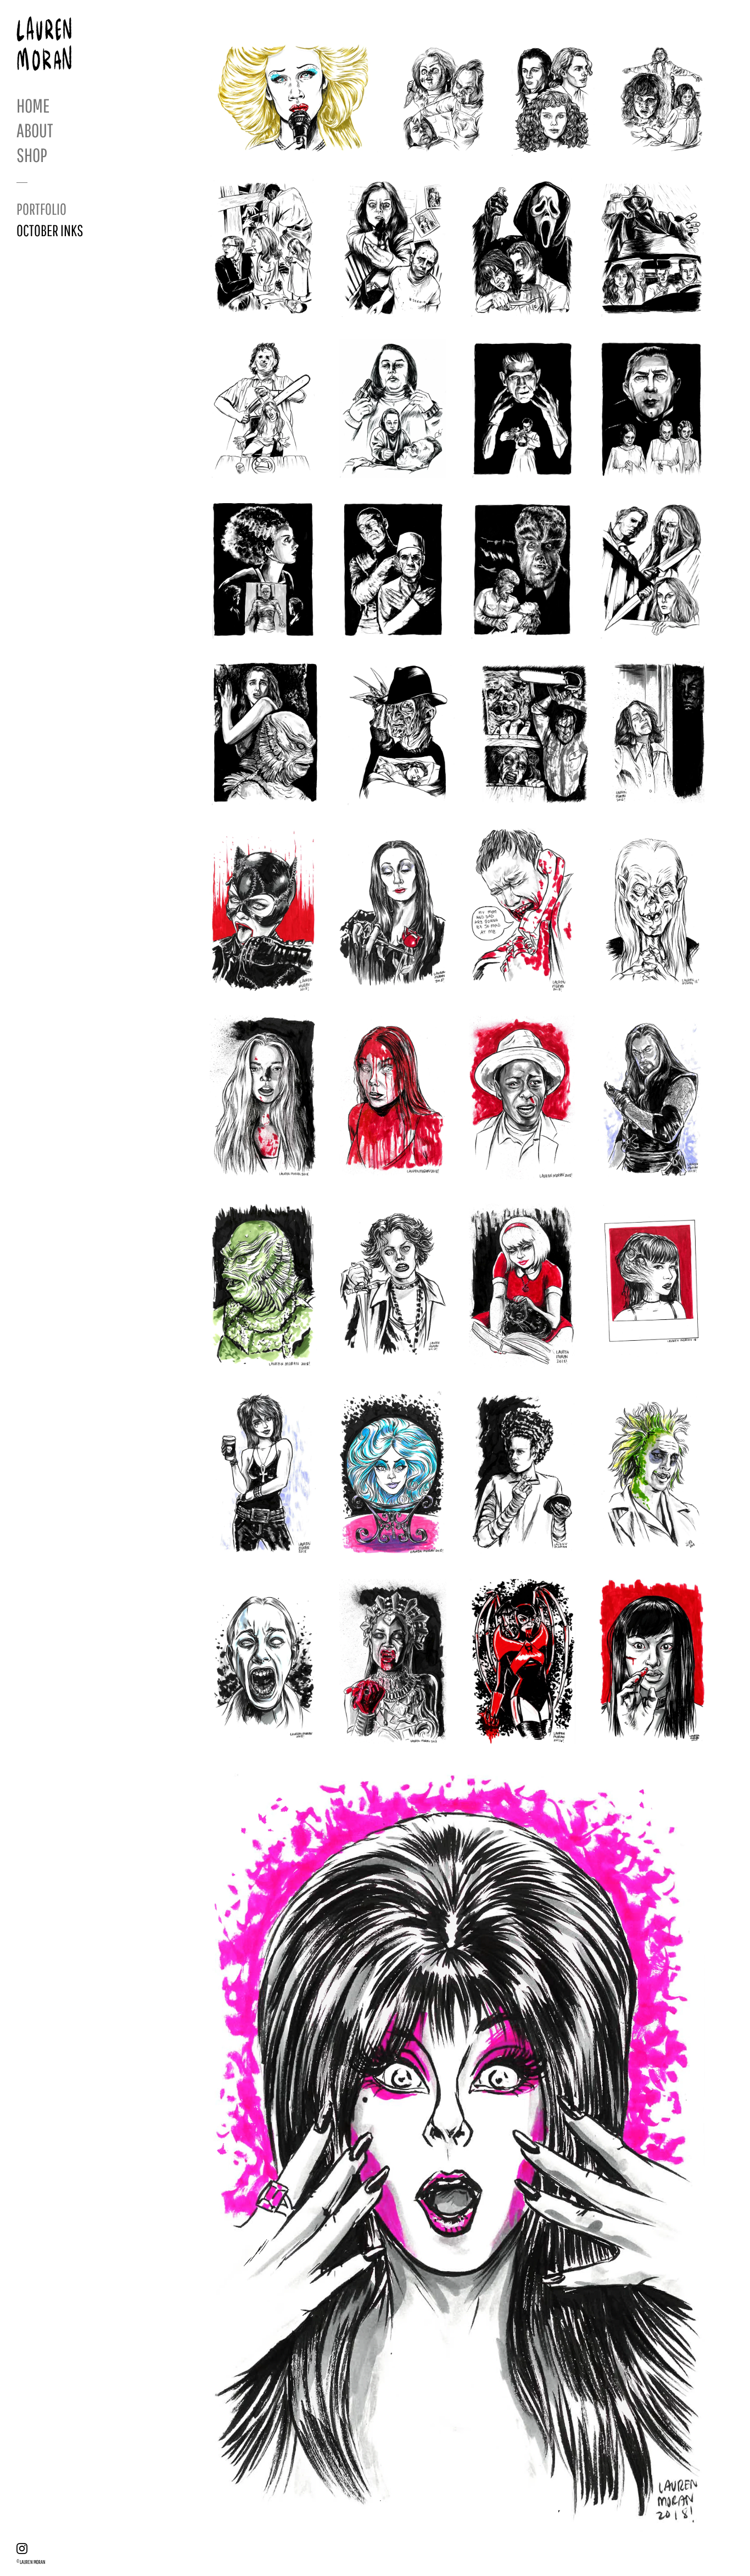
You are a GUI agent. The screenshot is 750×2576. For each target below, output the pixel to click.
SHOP (32, 155)
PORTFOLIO (41, 209)
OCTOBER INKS (50, 230)
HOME (33, 105)
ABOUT (35, 130)
